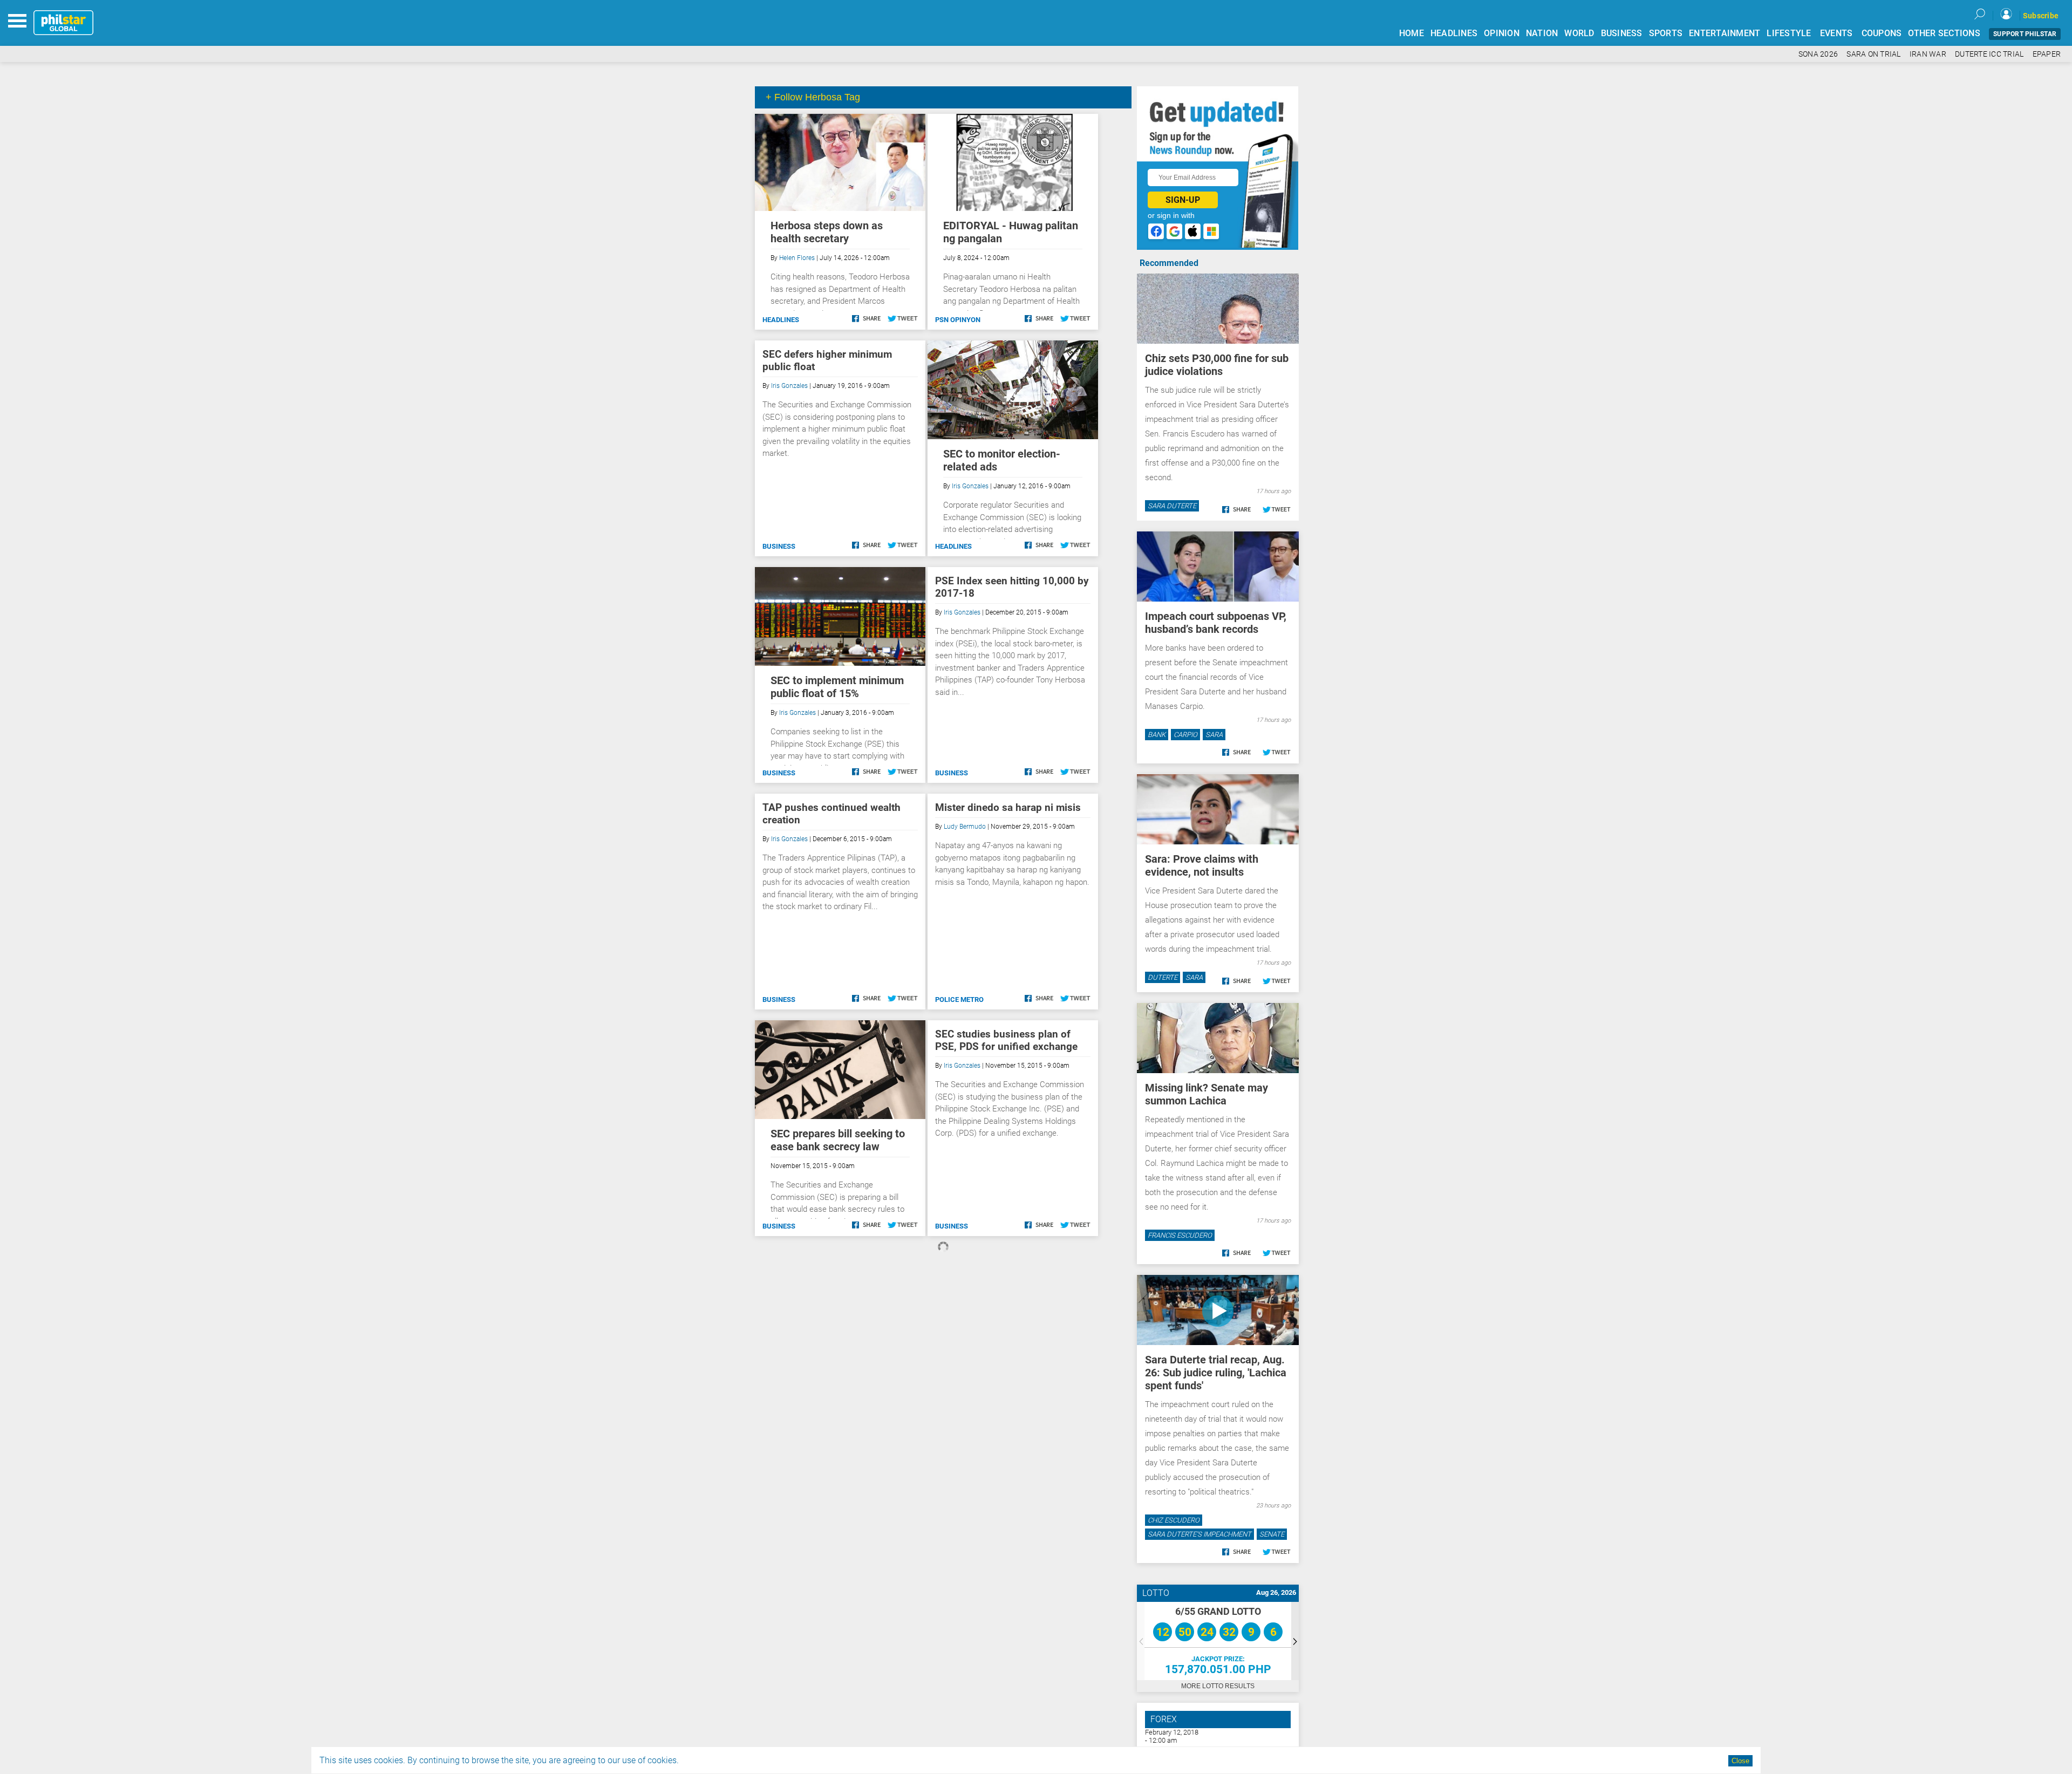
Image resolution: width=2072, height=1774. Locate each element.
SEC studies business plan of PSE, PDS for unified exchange (1006, 1040)
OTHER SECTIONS (1944, 33)
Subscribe (2041, 16)
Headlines (781, 320)
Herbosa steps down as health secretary (827, 232)
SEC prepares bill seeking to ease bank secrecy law (838, 1140)
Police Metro (959, 999)
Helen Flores (797, 258)
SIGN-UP (1183, 200)
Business (779, 546)
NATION (1542, 33)
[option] (1218, 1641)
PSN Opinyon (958, 320)
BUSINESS (1622, 33)
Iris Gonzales (789, 386)
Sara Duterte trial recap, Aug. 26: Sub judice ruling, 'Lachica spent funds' (1216, 1373)
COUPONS (1882, 33)
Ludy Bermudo (965, 827)
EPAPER (2047, 54)
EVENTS (1836, 33)
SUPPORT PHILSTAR (2025, 34)
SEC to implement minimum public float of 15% (837, 687)
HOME (1412, 33)
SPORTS (1666, 33)
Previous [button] (1141, 1641)
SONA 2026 (1818, 54)
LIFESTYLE (1789, 33)
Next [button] (1295, 1641)
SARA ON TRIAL (1873, 54)
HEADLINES (1454, 33)
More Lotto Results (1218, 1686)
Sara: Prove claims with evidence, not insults (1202, 865)
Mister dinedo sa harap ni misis (1008, 807)
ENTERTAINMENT (1725, 33)
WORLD (1579, 33)
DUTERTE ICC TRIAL (1989, 54)
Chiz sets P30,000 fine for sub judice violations (1217, 365)
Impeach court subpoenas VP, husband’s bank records (1216, 623)
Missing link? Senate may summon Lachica (1207, 1094)
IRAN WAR (1928, 54)
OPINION (1502, 33)
